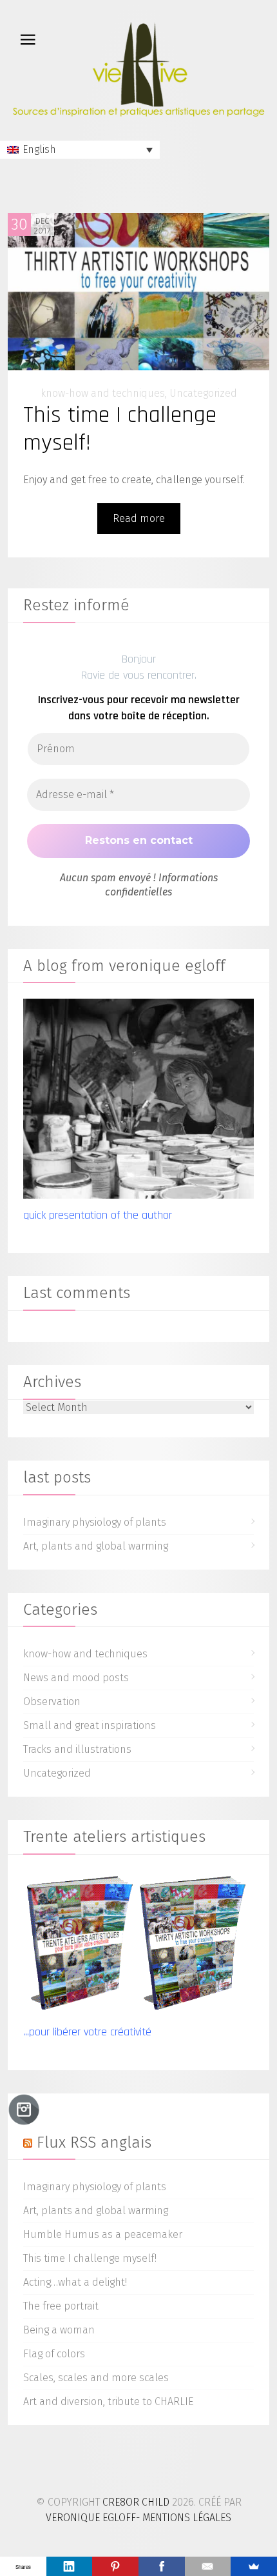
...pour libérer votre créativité (87, 2032)
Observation (52, 1702)
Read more (139, 518)
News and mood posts (76, 1678)
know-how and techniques (103, 393)
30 (19, 225)
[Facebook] (162, 2566)
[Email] (208, 2566)
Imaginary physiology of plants (95, 1522)
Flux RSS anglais (94, 2142)
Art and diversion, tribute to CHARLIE (108, 2401)
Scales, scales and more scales (96, 2378)
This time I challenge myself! (120, 429)
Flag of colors (54, 2354)
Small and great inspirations (90, 1725)
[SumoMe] (254, 2566)
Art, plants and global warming (96, 1546)
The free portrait (61, 2306)
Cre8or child (136, 2502)
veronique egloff (91, 2518)
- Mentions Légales (184, 2518)
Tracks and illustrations (77, 1749)
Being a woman (59, 2330)
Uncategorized (203, 393)
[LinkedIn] (70, 2566)
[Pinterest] (115, 2566)
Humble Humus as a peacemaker (103, 2234)
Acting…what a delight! (75, 2282)
